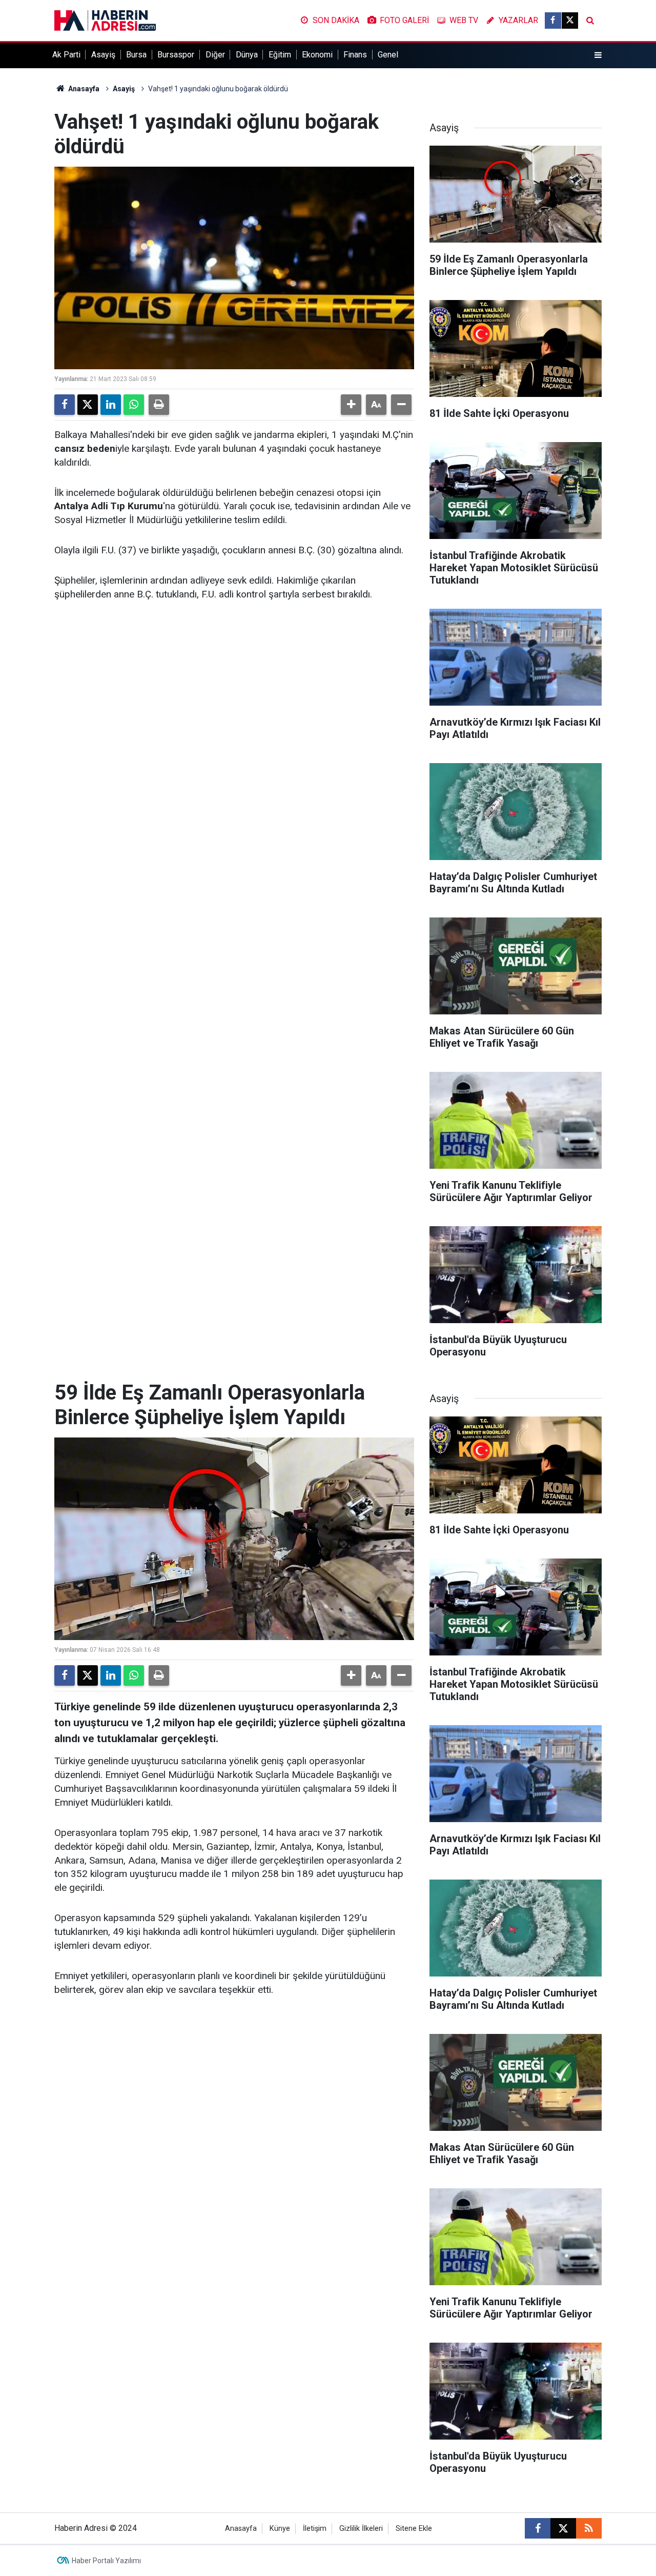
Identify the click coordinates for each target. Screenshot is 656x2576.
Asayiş (103, 55)
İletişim (315, 2529)
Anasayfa (83, 89)
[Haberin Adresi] (105, 20)
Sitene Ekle (414, 2529)
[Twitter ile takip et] (570, 21)
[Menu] (598, 55)
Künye (280, 2529)
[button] (351, 405)
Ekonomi (317, 55)
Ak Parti (66, 55)
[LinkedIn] (111, 405)
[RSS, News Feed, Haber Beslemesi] (589, 2528)
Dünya (247, 55)
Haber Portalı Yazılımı (106, 2561)
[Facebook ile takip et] (553, 21)
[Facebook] (65, 405)
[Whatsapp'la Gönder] (134, 405)
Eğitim (280, 55)
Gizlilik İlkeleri (361, 2529)
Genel (388, 55)
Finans (355, 55)
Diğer (215, 55)
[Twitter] (88, 405)
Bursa (136, 55)
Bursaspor (176, 55)
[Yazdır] (159, 405)
